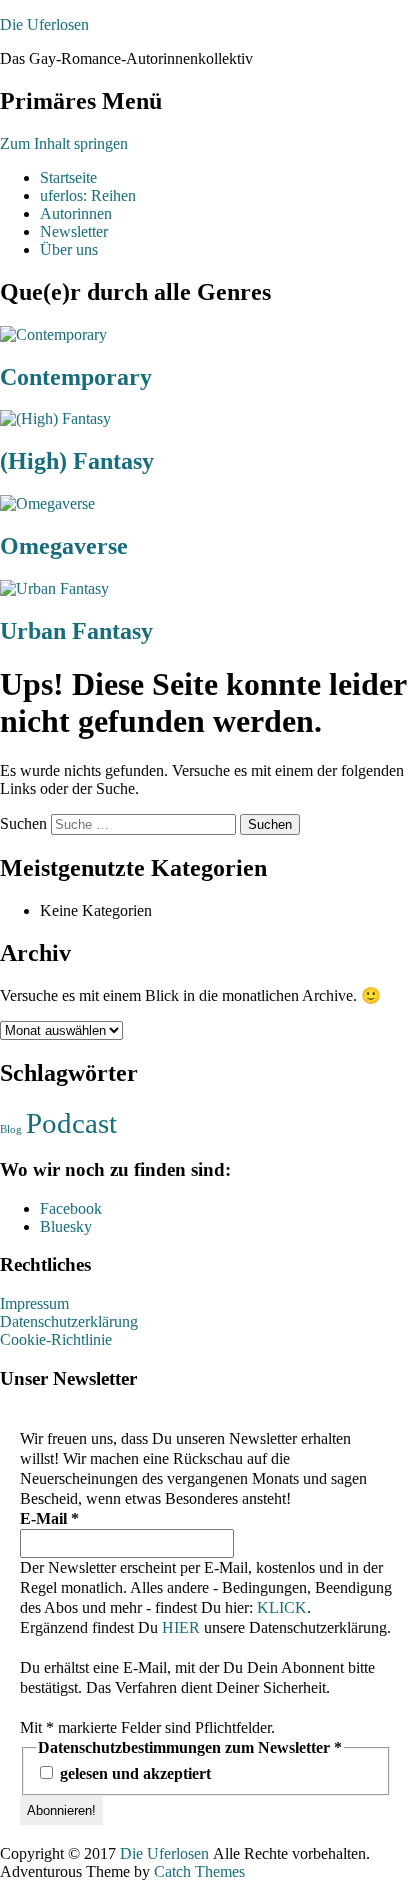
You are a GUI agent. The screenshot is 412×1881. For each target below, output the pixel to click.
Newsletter (74, 231)
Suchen (23, 823)
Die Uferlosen (44, 24)
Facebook (71, 1208)
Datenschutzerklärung (69, 1321)
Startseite (68, 177)
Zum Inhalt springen (64, 143)
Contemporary (76, 377)
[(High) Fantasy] (55, 418)
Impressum (34, 1303)
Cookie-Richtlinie (56, 1339)
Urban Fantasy (76, 631)
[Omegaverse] (47, 503)
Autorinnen (76, 213)
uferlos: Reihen (88, 195)
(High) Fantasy (77, 461)
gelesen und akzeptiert (133, 1773)
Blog (11, 1129)
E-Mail (49, 1518)
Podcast (71, 1123)
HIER (181, 1627)
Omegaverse (64, 546)
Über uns (69, 249)
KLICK (282, 1607)
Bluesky (66, 1226)
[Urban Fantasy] (54, 588)
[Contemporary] (53, 334)
